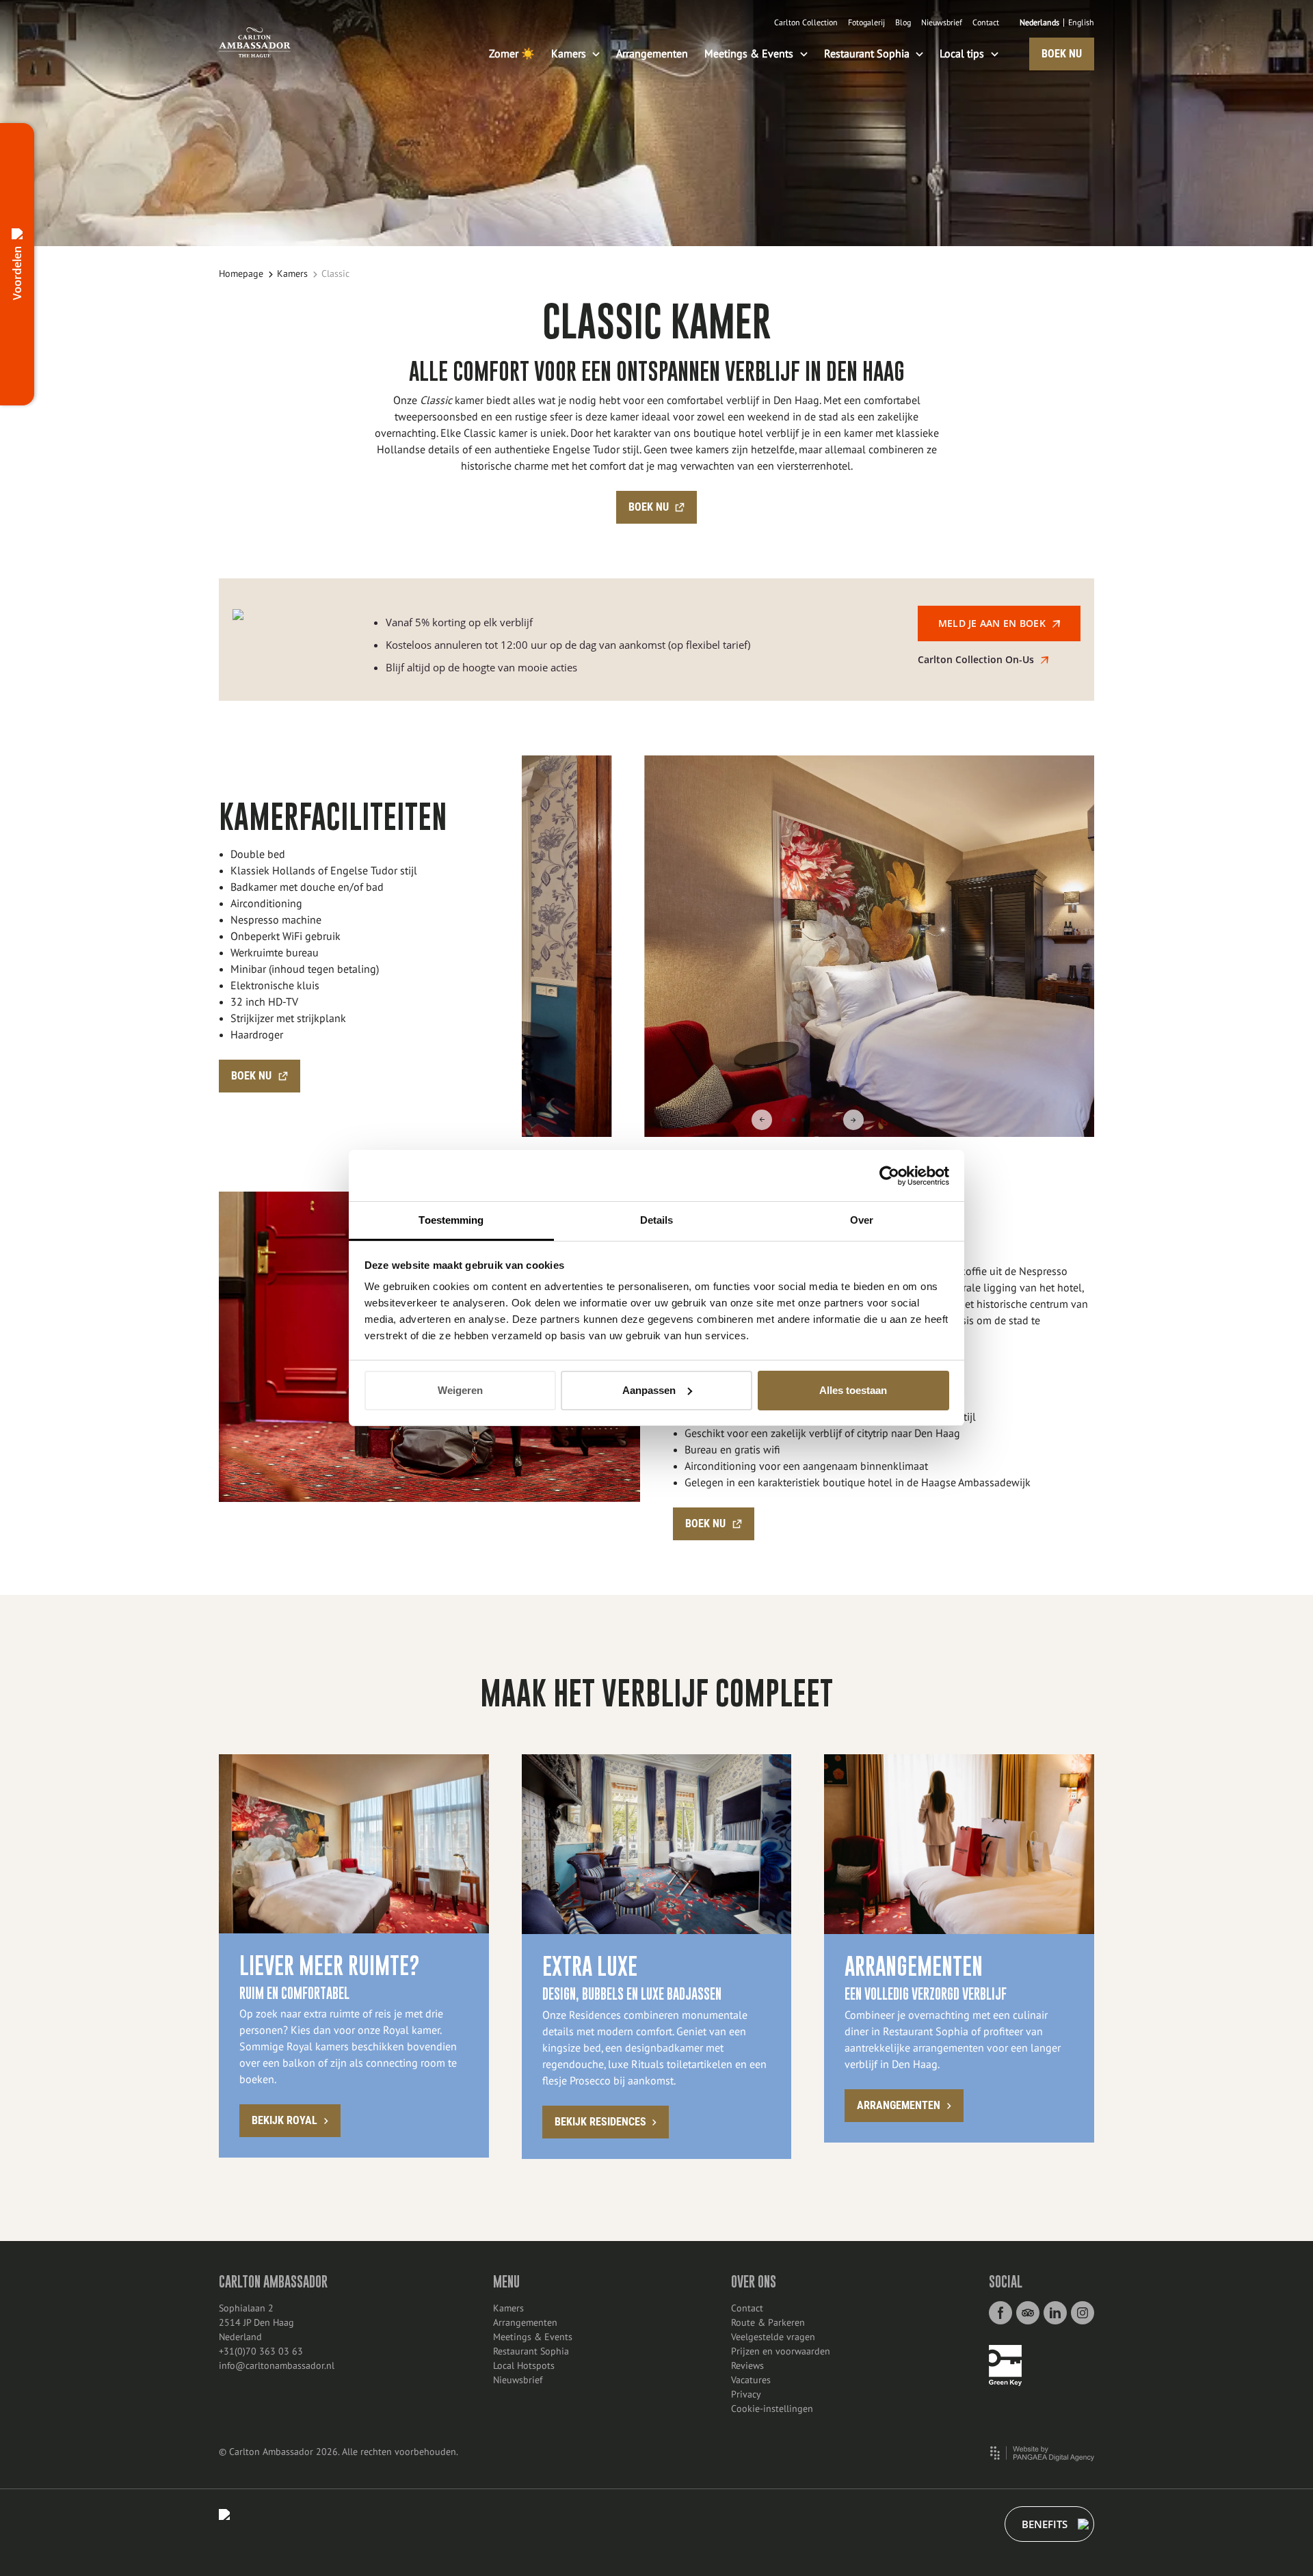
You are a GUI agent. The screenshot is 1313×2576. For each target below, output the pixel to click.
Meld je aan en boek (992, 623)
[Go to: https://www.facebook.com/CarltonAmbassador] (1000, 2313)
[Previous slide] (762, 1120)
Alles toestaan (853, 1390)
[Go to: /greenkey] (1005, 2365)
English (1081, 23)
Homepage (241, 274)
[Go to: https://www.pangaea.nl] (1042, 2453)
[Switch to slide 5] (822, 1120)
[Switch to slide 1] (784, 1120)
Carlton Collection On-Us (976, 659)
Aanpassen (649, 1390)
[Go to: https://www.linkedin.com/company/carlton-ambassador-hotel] (1055, 2313)
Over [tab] (862, 1220)
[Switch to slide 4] (812, 1120)
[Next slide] (853, 1120)
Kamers (292, 274)
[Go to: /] (255, 42)
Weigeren (460, 1390)
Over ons (754, 2282)
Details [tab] (657, 1220)
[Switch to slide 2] (793, 1120)
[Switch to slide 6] (832, 1120)
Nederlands (1039, 23)
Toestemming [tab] (451, 1220)
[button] (17, 264)
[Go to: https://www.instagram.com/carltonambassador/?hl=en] (1083, 2313)
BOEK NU (1062, 54)
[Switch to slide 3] (803, 1120)
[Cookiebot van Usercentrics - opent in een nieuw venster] (889, 1176)
